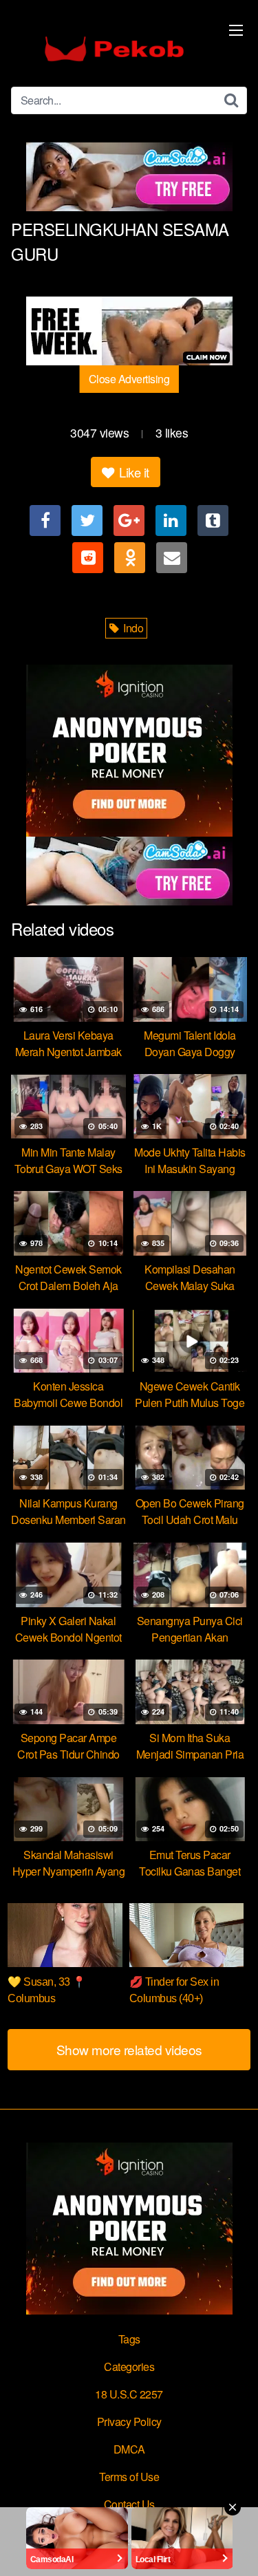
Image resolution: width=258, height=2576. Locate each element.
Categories (129, 2366)
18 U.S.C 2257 (129, 2394)
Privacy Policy (129, 2422)
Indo (132, 628)
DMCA (129, 2449)
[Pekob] (114, 49)
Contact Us (129, 2504)
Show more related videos (129, 2049)
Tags (129, 2339)
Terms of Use (129, 2477)
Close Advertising (129, 379)
